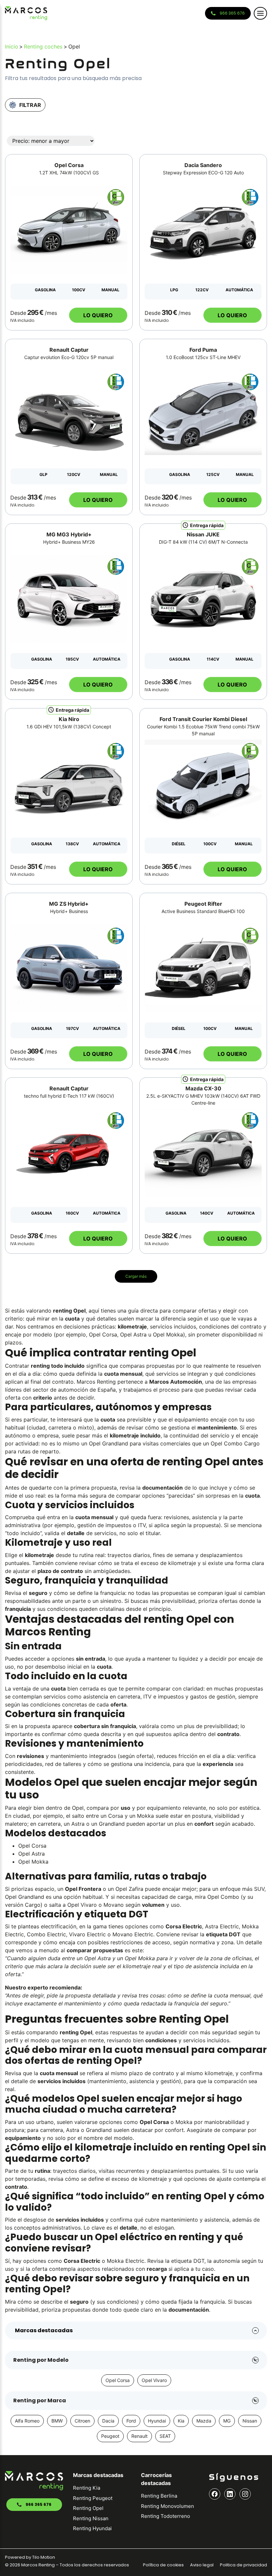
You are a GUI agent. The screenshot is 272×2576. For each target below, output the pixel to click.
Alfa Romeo (27, 2421)
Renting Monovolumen (168, 2506)
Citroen (82, 2421)
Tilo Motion (44, 2557)
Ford (131, 2421)
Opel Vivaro (154, 2380)
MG (227, 2421)
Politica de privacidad (243, 2565)
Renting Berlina (159, 2496)
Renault (139, 2436)
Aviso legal (202, 2565)
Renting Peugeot (93, 2498)
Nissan (250, 2421)
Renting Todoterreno (166, 2516)
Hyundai (157, 2421)
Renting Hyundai (92, 2528)
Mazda (204, 2421)
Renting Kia (87, 2488)
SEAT (165, 2436)
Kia (181, 2421)
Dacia (108, 2421)
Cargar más (136, 1276)
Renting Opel (88, 2508)
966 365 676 (232, 13)
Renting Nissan (91, 2518)
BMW (57, 2421)
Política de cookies (163, 2565)
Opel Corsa (118, 2380)
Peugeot (110, 2436)
